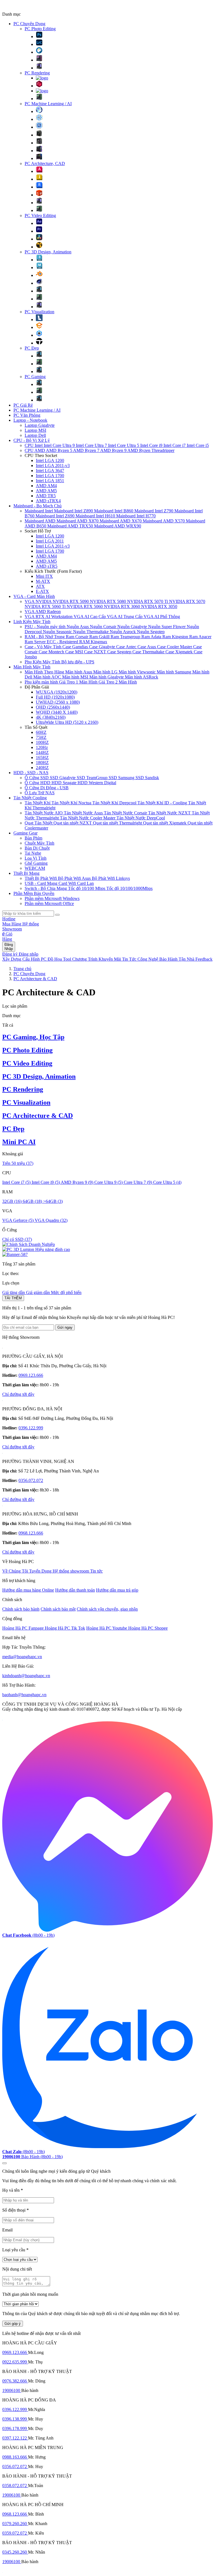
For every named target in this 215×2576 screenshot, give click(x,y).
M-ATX (43, 581)
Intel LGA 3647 (50, 471)
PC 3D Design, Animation (48, 252)
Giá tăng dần (14, 1292)
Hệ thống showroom (71, 1571)
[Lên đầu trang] (4, 2163)
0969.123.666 (31, 1375)
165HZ (42, 757)
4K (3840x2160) (51, 717)
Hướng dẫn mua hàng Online (28, 1590)
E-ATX (42, 591)
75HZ (41, 737)
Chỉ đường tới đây (18, 1394)
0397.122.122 (15, 2438)
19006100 (12, 2390)
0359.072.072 (15, 2533)
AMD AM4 (46, 486)
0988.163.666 (15, 2457)
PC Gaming (35, 377)
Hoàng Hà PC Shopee (148, 1628)
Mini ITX (44, 576)
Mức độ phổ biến (66, 1292)
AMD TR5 (46, 496)
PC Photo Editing (40, 29)
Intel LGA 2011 (50, 541)
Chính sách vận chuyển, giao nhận (107, 1609)
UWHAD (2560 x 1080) (58, 702)
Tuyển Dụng (41, 1571)
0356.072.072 (31, 1480)
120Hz (42, 747)
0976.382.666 (15, 2381)
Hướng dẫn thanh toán (75, 1590)
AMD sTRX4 (48, 501)
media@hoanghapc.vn (22, 1657)
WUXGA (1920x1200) (57, 692)
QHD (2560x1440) (53, 707)
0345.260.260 (15, 2552)
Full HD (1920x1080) (55, 697)
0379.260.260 (15, 2524)
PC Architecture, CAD (45, 163)
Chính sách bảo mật (58, 1609)
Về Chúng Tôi (16, 1571)
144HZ (42, 752)
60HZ (41, 732)
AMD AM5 (46, 491)
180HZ (42, 763)
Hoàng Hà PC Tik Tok (65, 1628)
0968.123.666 (31, 1533)
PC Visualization (39, 312)
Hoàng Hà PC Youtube (107, 1628)
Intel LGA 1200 (50, 460)
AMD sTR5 (47, 566)
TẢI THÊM (13, 1298)
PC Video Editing (40, 215)
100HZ (42, 742)
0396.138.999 (15, 2419)
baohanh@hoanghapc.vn (24, 1695)
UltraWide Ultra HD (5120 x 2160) (67, 722)
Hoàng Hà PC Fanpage (24, 1628)
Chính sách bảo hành (21, 1609)
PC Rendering (37, 73)
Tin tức (96, 1571)
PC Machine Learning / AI (48, 104)
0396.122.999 (31, 1428)
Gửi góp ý (13, 2324)
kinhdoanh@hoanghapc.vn (26, 1676)
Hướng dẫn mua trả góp (117, 1590)
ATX (40, 586)
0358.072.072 (15, 2486)
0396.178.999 (15, 2428)
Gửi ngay (65, 1327)
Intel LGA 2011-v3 (53, 466)
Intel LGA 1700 (50, 476)
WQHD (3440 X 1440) (57, 712)
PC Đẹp (32, 348)
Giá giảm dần (38, 1292)
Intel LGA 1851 (50, 481)
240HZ (42, 768)
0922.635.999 (15, 2362)
